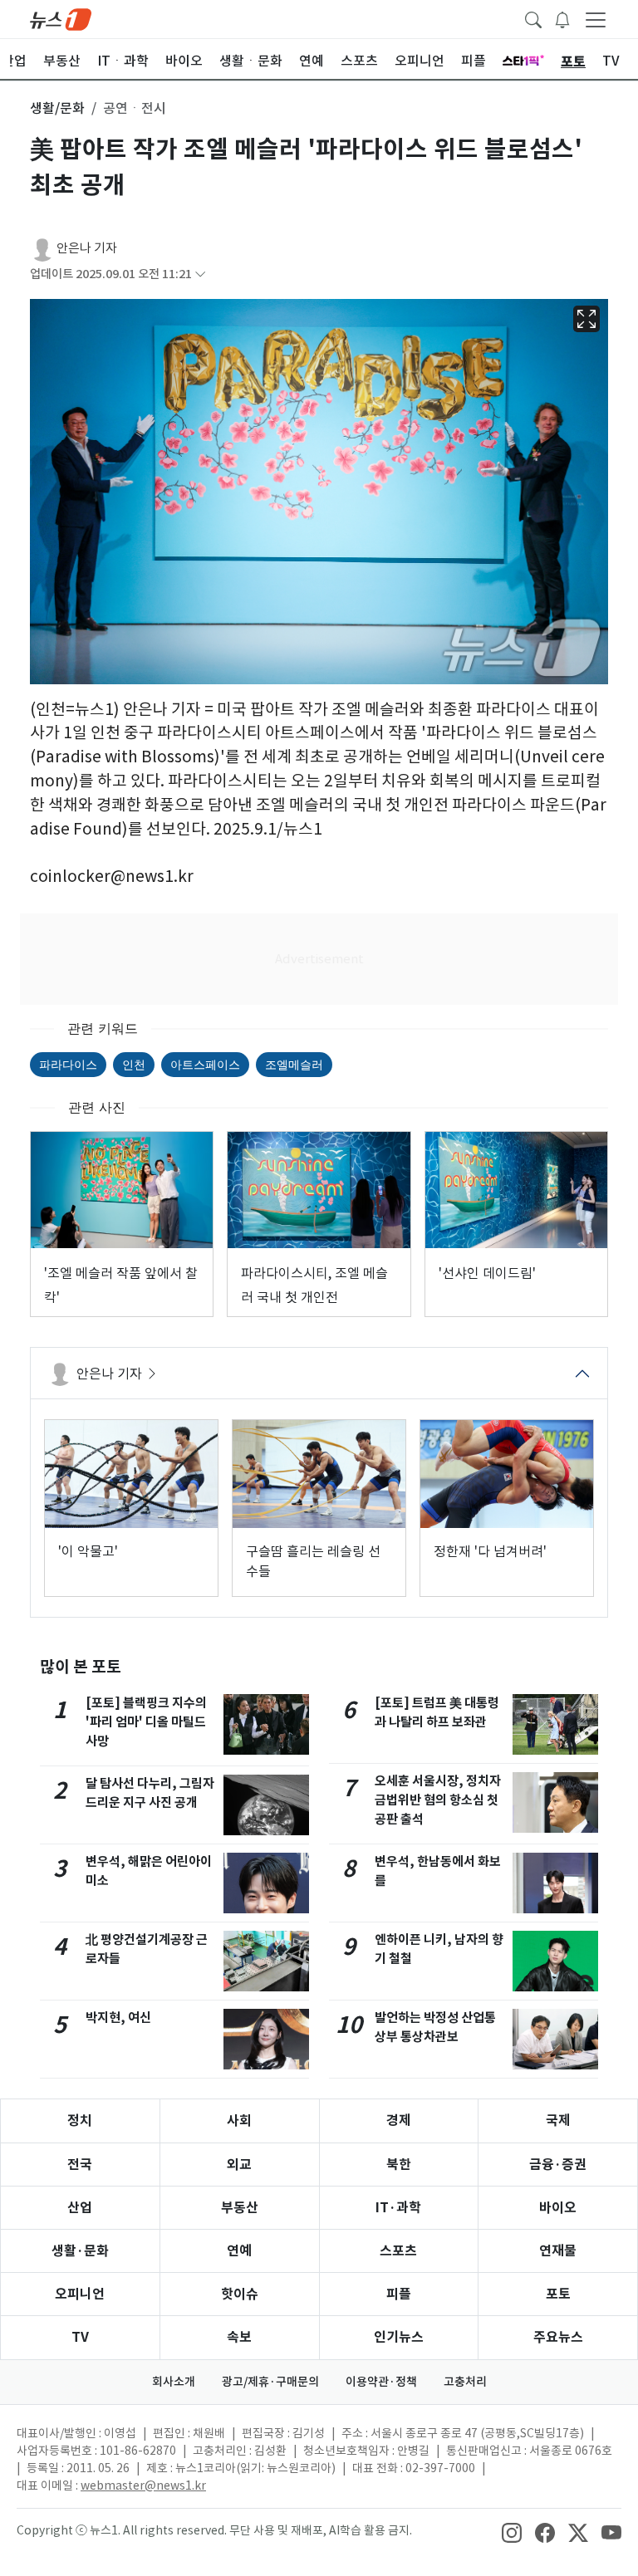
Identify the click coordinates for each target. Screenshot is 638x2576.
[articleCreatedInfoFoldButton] (200, 274)
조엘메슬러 (294, 1064)
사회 (239, 2121)
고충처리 (465, 2382)
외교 (239, 2165)
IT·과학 (398, 2208)
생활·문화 (80, 2251)
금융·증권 (558, 2165)
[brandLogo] (61, 18)
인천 (134, 1064)
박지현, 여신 (118, 2018)
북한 (399, 2165)
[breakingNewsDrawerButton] (562, 18)
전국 (80, 2165)
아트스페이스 (205, 1064)
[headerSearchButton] (533, 18)
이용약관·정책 (381, 2382)
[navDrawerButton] (596, 19)
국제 (558, 2121)
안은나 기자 (87, 248)
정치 (80, 2121)
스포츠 (398, 2251)
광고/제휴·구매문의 (270, 2382)
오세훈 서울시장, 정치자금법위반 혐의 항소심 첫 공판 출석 (438, 1800)
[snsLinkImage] (512, 2532)
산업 (80, 2208)
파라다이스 (68, 1064)
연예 (239, 2251)
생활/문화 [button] (57, 108)
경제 (399, 2121)
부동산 (240, 2208)
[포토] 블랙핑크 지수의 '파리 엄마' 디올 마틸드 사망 (146, 1722)
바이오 (558, 2208)
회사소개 (174, 2382)
